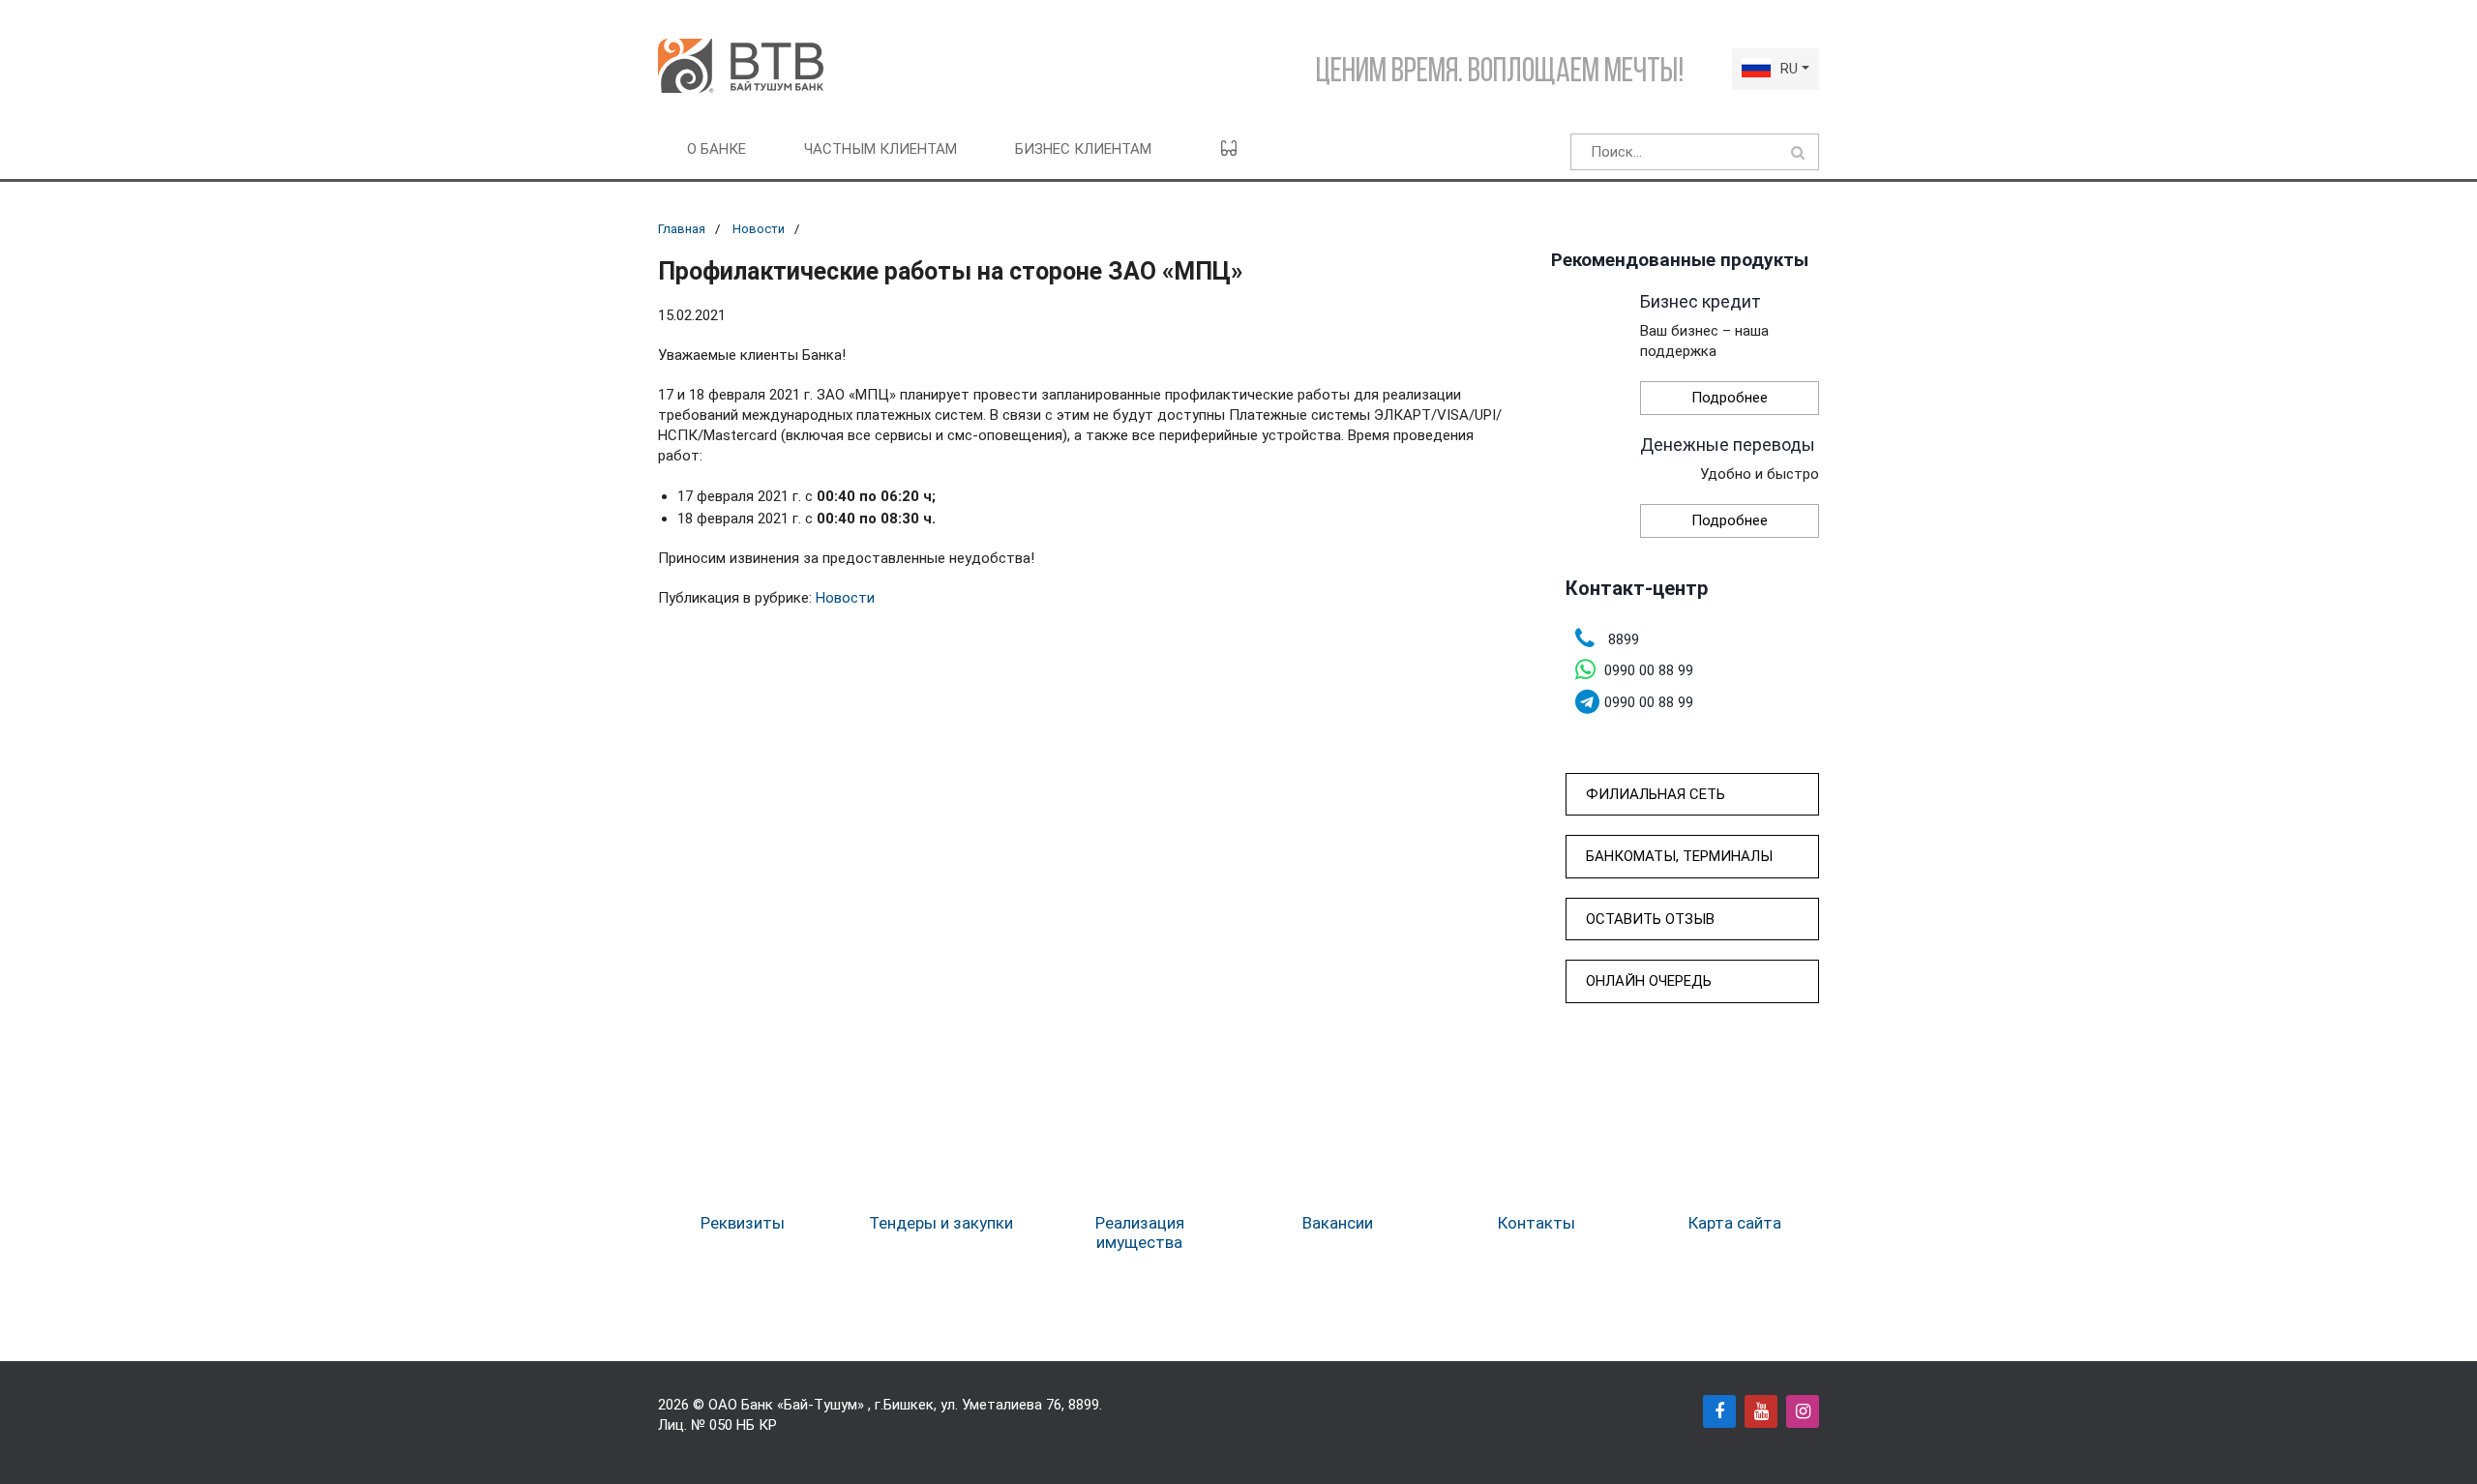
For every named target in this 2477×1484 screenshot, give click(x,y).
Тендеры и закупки (941, 1223)
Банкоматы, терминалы (1679, 856)
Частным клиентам (880, 149)
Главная (682, 229)
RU (1789, 69)
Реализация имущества (1140, 1232)
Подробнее (1730, 398)
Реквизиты (743, 1223)
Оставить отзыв (1650, 919)
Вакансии (1338, 1223)
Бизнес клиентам (1083, 149)
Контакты (1537, 1223)
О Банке (716, 149)
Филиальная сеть (1656, 794)
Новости (759, 229)
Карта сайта (1735, 1223)
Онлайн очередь (1649, 981)
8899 (1084, 1405)
